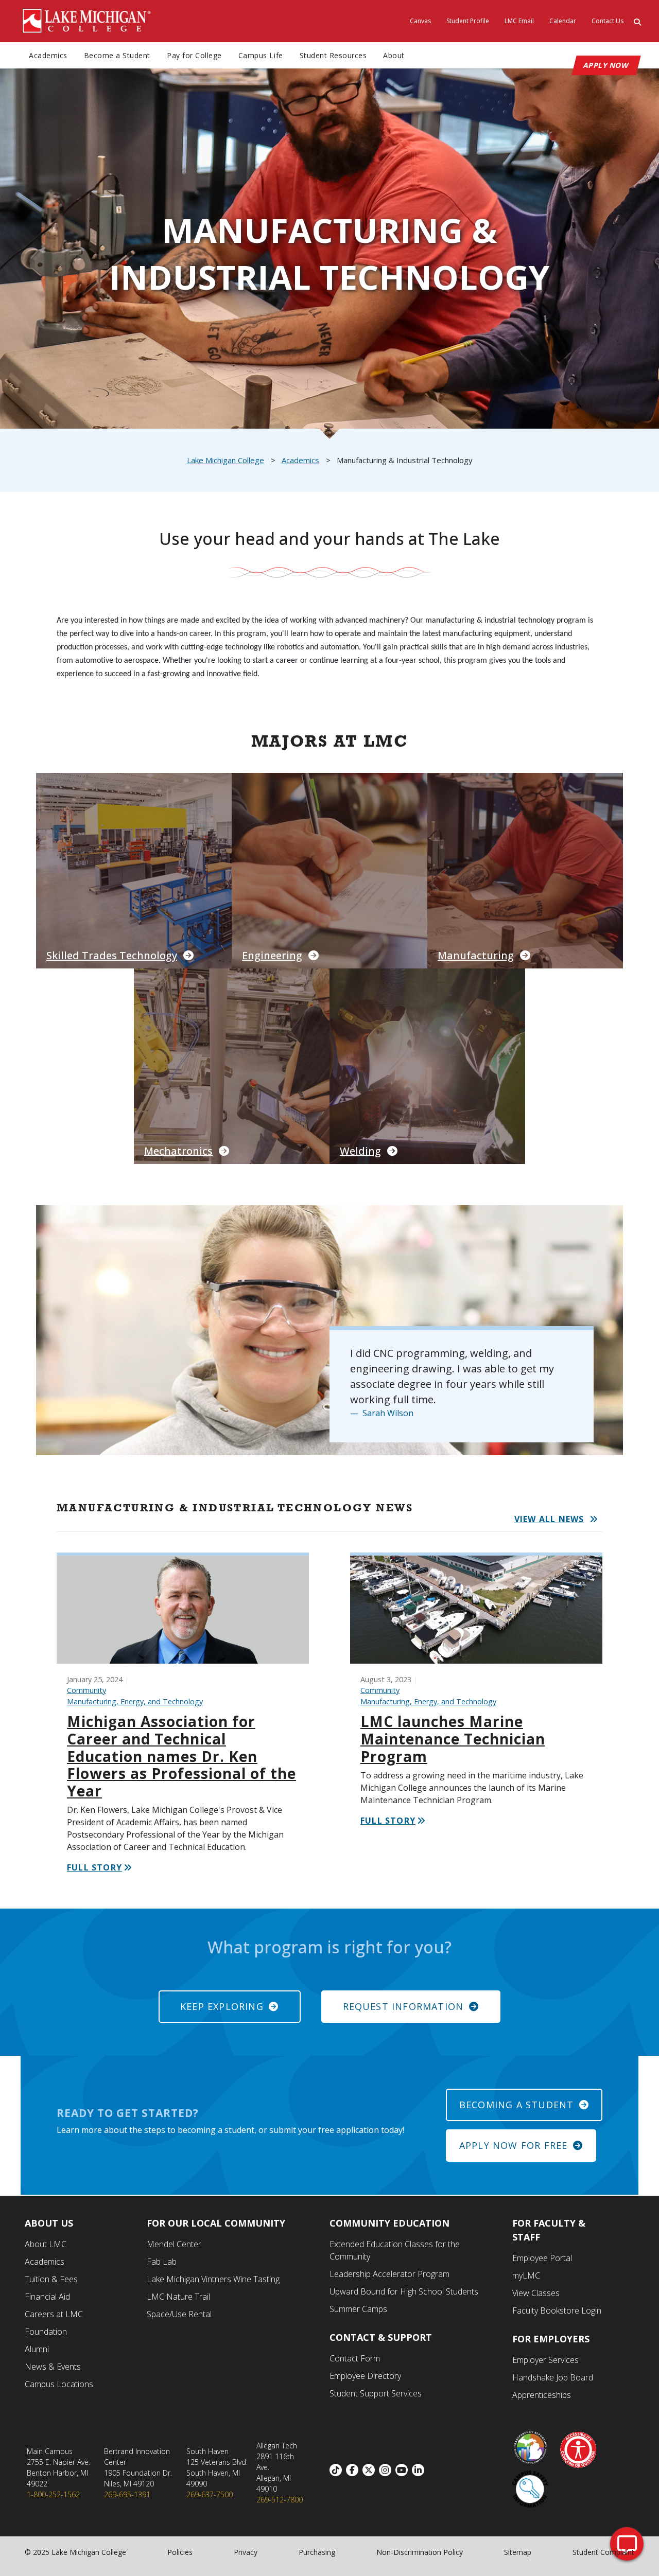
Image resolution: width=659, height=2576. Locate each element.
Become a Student (117, 55)
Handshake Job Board (553, 2377)
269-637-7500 (210, 2494)
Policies (180, 2552)
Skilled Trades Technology (112, 955)
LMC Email (519, 21)
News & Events (53, 2367)
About (394, 55)
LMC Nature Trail (178, 2297)
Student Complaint (603, 2552)
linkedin (420, 2470)
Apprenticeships (542, 2395)
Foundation (46, 2332)
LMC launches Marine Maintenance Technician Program (453, 1739)
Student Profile (468, 21)
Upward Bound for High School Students (404, 2291)
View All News (549, 1519)
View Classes (536, 2293)
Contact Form (355, 2358)
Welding (360, 1151)
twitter (371, 2470)
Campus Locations (59, 2384)
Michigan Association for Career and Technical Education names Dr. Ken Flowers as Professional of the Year (181, 1756)
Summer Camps (358, 2309)
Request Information (403, 2006)
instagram (387, 2470)
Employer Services (545, 2360)
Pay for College (194, 55)
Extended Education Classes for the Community (395, 2250)
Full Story (94, 1867)
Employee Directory (365, 2376)
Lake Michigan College (226, 460)
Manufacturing (476, 955)
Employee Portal (542, 2258)
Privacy (246, 2552)
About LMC (46, 2244)
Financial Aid (47, 2297)
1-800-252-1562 (53, 2494)
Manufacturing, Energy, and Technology (135, 1701)
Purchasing (317, 2552)
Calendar (563, 21)
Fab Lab (162, 2262)
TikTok (338, 2470)
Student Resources (333, 55)
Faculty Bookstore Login (557, 2310)
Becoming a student (517, 2105)
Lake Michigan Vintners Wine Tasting (213, 2279)
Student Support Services (376, 2393)
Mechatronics (178, 1151)
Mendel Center (174, 2244)
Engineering (272, 955)
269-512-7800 (280, 2500)
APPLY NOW (606, 65)
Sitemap (518, 2552)
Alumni (37, 2349)
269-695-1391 (127, 2494)
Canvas (420, 21)
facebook (354, 2470)
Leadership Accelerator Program (389, 2274)
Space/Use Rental (179, 2314)
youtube (404, 2470)
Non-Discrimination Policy (420, 2552)
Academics (48, 55)
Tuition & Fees (51, 2279)
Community (86, 1690)
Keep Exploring (222, 2006)
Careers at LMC (54, 2314)
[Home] (87, 20)
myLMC (526, 2275)
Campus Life (261, 55)
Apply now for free (514, 2145)
